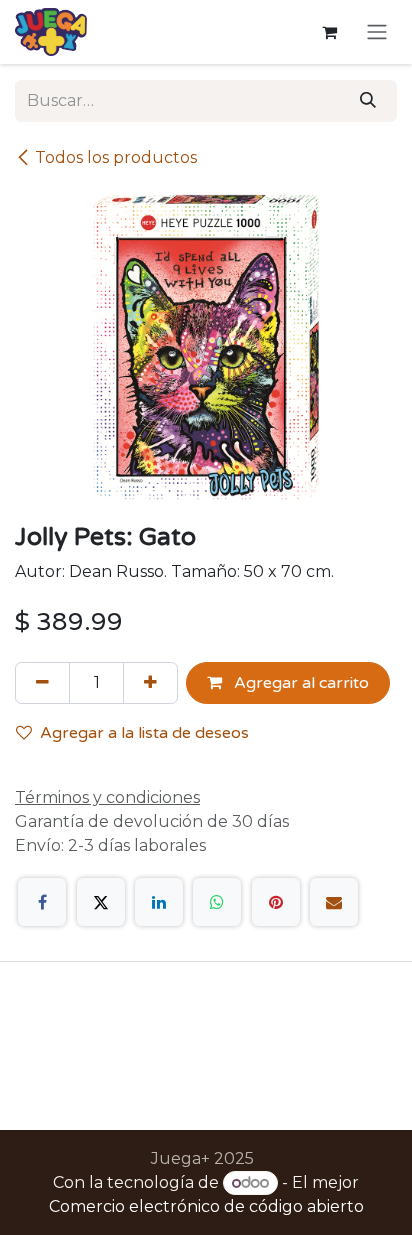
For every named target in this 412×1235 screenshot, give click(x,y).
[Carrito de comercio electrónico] (329, 32)
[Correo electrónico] (334, 902)
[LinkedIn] (159, 902)
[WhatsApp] (217, 902)
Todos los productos (116, 157)
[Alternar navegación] (377, 32)
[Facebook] (42, 902)
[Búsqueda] (368, 101)
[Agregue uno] (150, 683)
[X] (101, 902)
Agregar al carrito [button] (299, 683)
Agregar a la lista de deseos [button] (144, 733)
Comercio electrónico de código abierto (206, 1206)
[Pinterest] (276, 902)
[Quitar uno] (42, 683)
